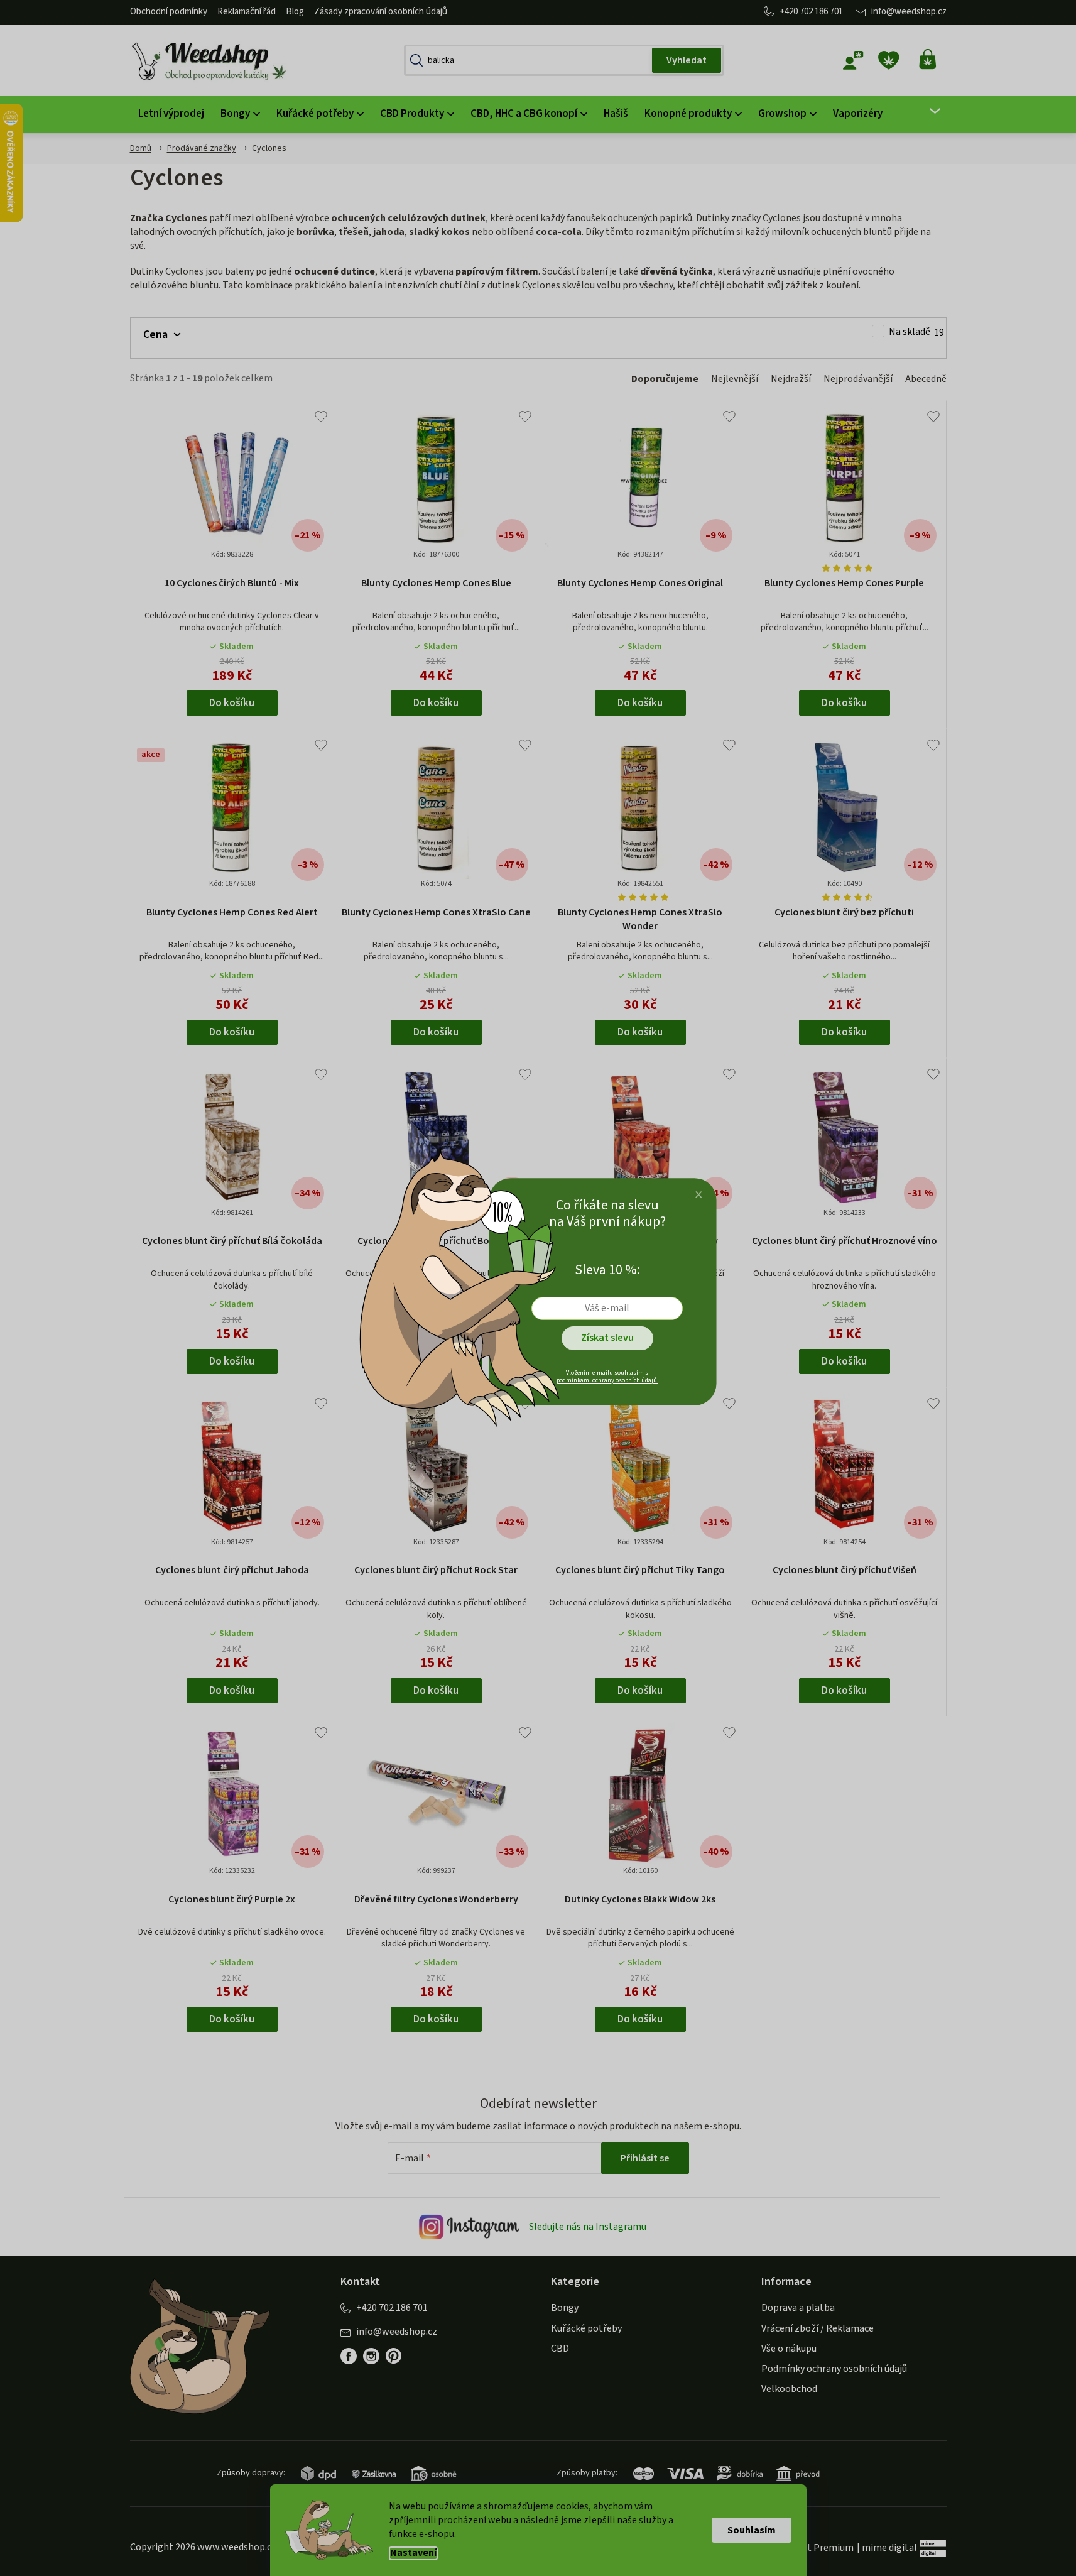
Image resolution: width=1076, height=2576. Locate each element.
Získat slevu (607, 1338)
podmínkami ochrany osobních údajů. (607, 1380)
